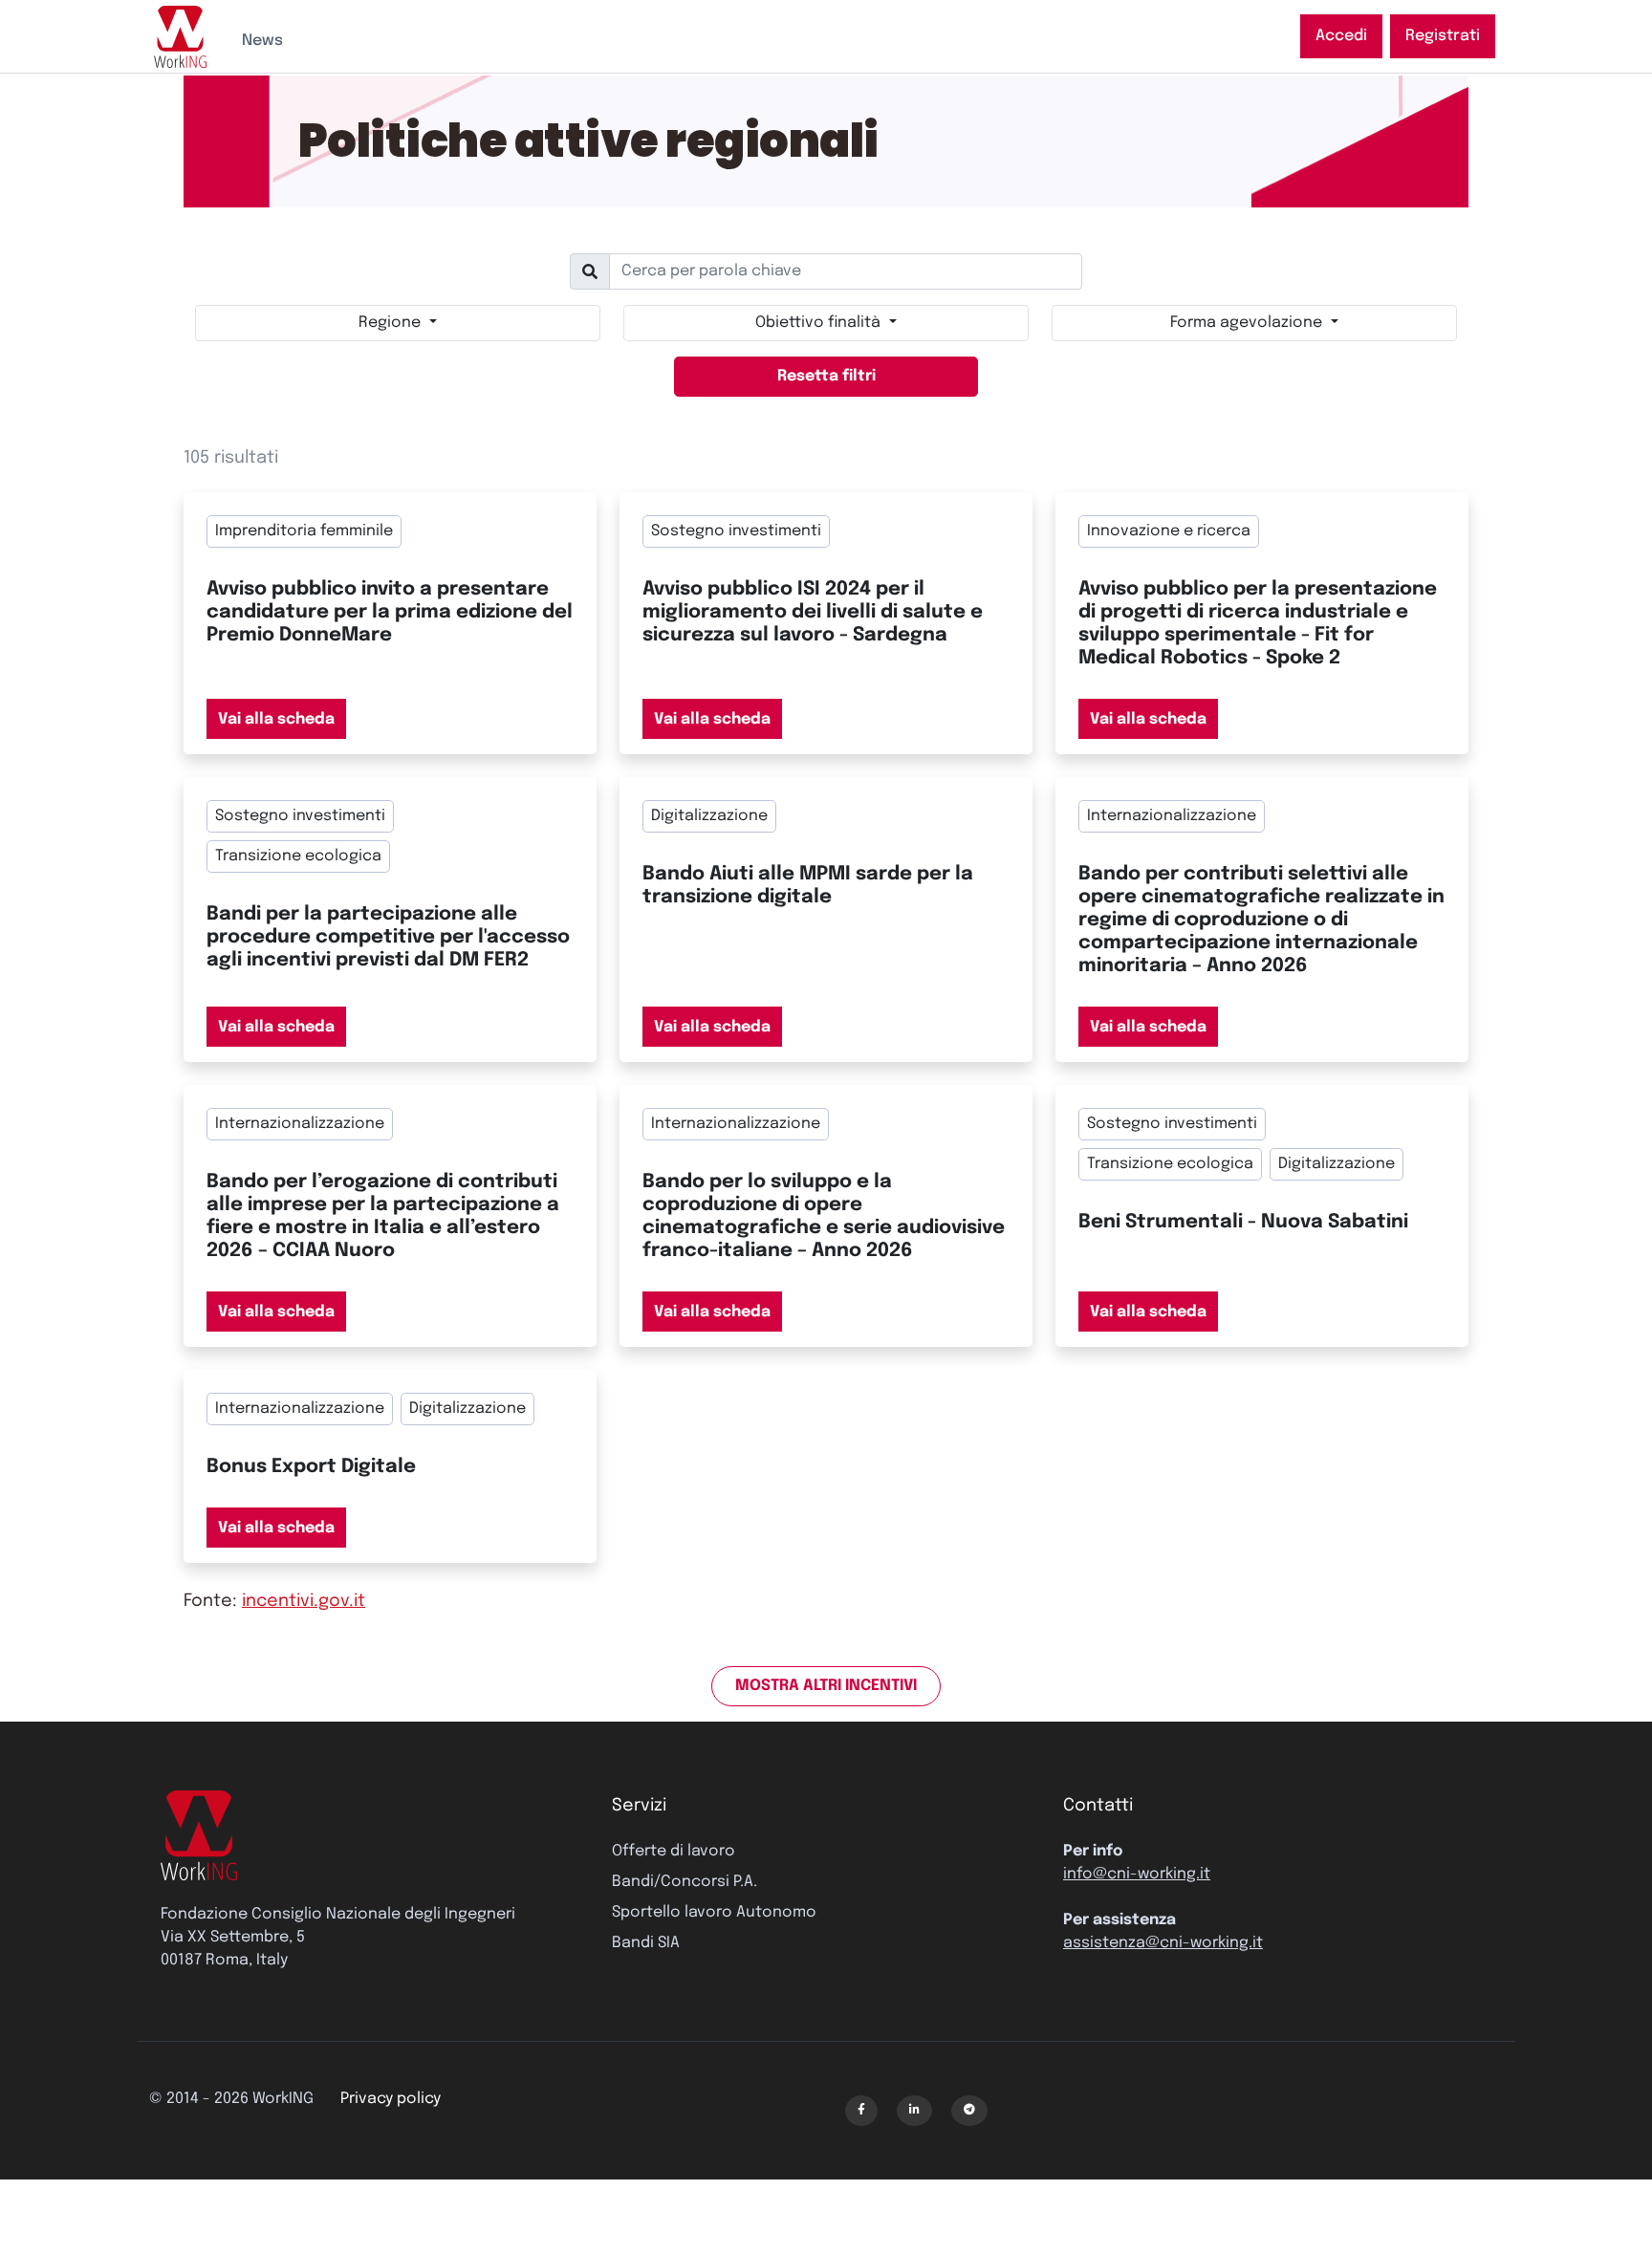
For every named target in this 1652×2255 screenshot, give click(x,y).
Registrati (1443, 36)
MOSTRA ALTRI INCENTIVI (826, 1686)
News (262, 41)
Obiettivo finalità (820, 323)
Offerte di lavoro (674, 1851)
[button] (861, 2111)
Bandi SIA (646, 1943)
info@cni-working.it (1137, 1874)
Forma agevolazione (1248, 323)
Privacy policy (391, 2099)
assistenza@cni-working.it (1163, 1943)
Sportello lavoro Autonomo (714, 1912)
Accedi (1341, 36)
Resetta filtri (826, 376)
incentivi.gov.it (304, 1601)
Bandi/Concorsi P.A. (685, 1882)
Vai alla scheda (276, 719)
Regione (391, 323)
